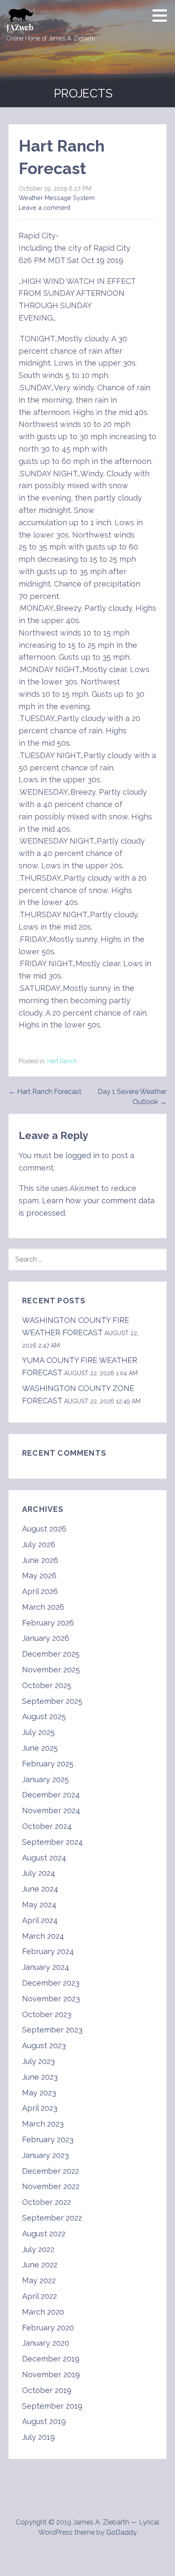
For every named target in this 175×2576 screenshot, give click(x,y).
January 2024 (46, 1967)
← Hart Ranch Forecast (45, 1092)
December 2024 (51, 1795)
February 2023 (48, 2140)
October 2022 (47, 2202)
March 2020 (43, 2312)
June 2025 (40, 1748)
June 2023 (40, 2077)
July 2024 (39, 1873)
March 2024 (43, 1936)
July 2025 (38, 1732)
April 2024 (40, 1920)
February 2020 (48, 2328)
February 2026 (48, 1623)
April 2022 (40, 2296)
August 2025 (44, 1716)
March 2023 (43, 2124)
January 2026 (46, 1638)
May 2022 (39, 2280)
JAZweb (20, 27)
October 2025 (47, 1685)
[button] (163, 15)
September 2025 (52, 1701)
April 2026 (40, 1591)
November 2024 (51, 1810)
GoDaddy (121, 2532)
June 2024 (40, 1889)
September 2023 (52, 2030)
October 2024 (47, 1826)
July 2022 (38, 2249)
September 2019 (52, 2406)
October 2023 (47, 2014)
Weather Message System (57, 198)
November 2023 (51, 1999)
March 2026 (43, 1607)
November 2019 (51, 2374)
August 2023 (44, 2045)
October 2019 (47, 2390)
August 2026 (44, 1529)
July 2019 (38, 2437)
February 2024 (48, 1951)
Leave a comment (45, 208)
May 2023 (39, 2093)
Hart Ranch (62, 1061)
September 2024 (52, 1842)
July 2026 (39, 1544)
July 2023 (38, 2061)
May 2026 (39, 1576)
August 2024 (44, 1858)
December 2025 (51, 1654)
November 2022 (51, 2186)
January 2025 (45, 1779)
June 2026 (40, 1560)
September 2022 (52, 2218)
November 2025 (51, 1670)
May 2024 (39, 1905)
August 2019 (44, 2421)
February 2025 (48, 1764)
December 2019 (51, 2359)
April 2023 (40, 2108)
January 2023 (45, 2155)
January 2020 (46, 2343)
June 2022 (40, 2265)
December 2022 (51, 2171)
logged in (82, 1155)
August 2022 (44, 2234)
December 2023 (51, 1983)
